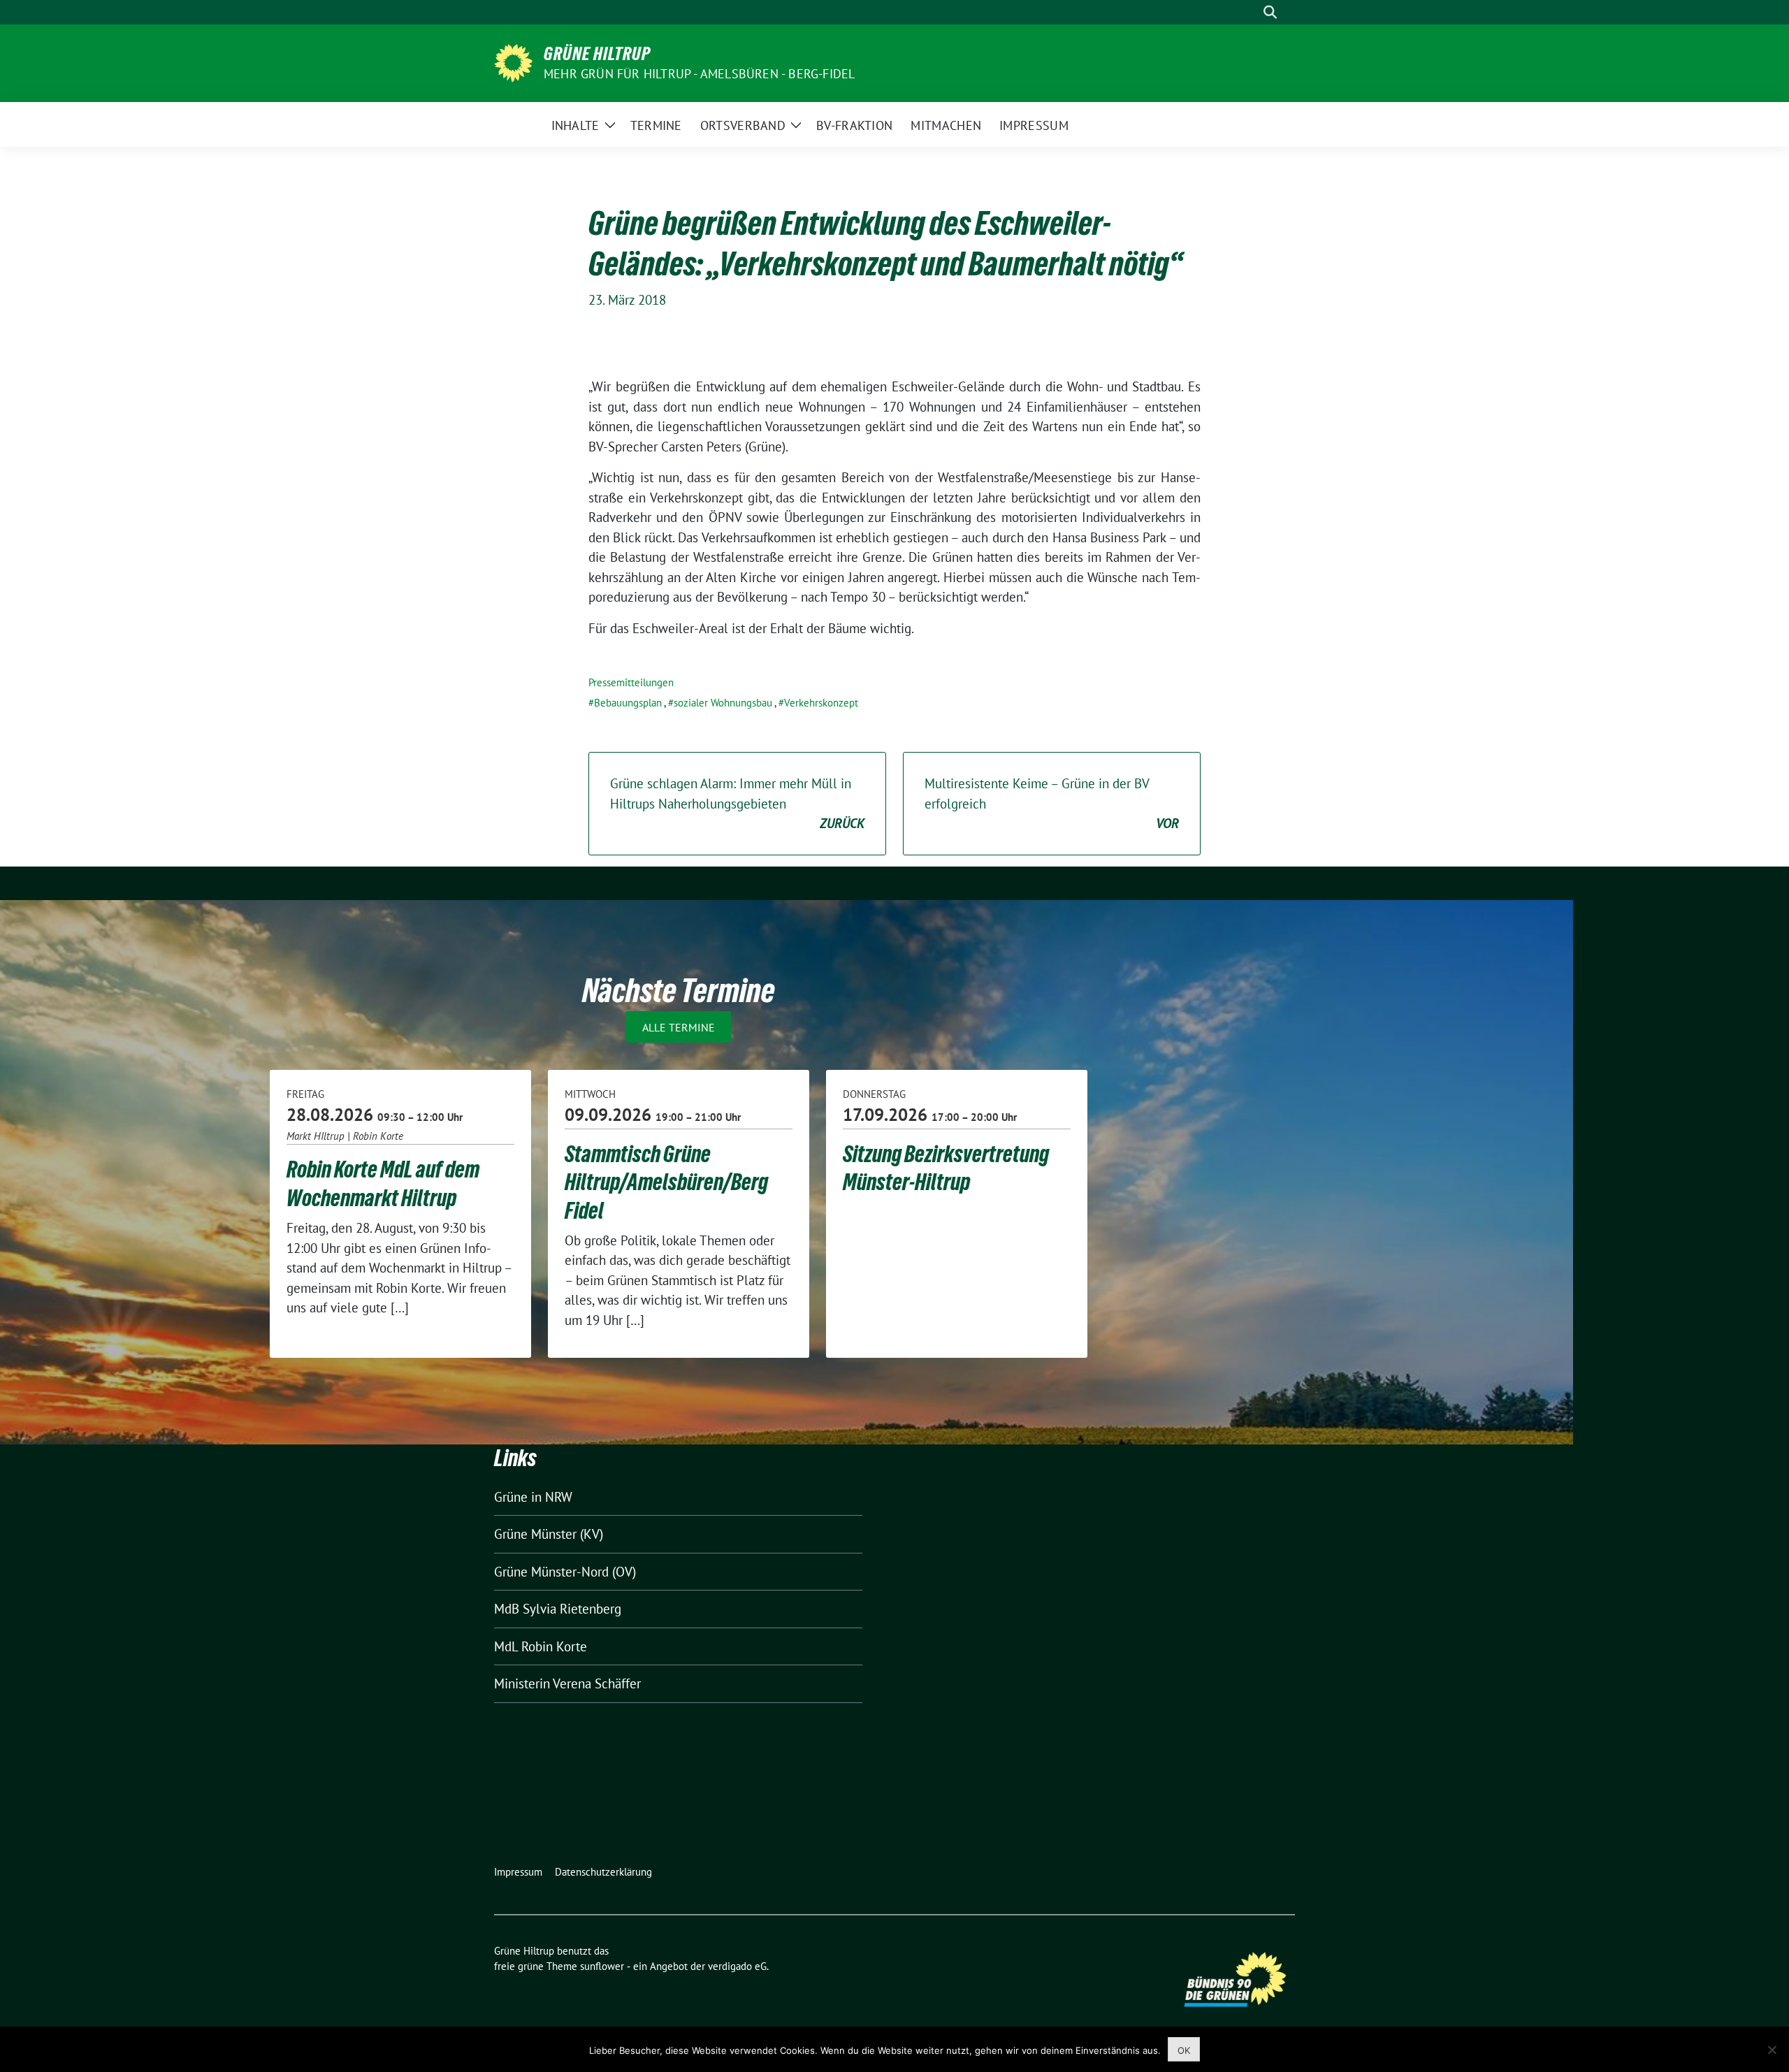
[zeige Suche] (1270, 12)
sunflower (602, 1966)
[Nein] (1772, 2050)
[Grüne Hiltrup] (513, 61)
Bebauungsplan (628, 703)
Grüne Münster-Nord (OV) (565, 1572)
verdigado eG (737, 1966)
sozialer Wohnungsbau (723, 703)
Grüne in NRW (533, 1497)
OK (1184, 2050)
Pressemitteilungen (631, 682)
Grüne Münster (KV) (549, 1534)
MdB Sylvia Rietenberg (558, 1609)
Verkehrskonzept (821, 703)
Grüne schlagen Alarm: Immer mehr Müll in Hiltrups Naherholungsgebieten (737, 803)
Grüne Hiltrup (597, 54)
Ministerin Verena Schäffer (567, 1683)
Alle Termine (679, 1027)
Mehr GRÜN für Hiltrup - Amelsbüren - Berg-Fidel (699, 74)
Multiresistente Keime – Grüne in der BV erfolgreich (1052, 803)
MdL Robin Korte (541, 1646)
